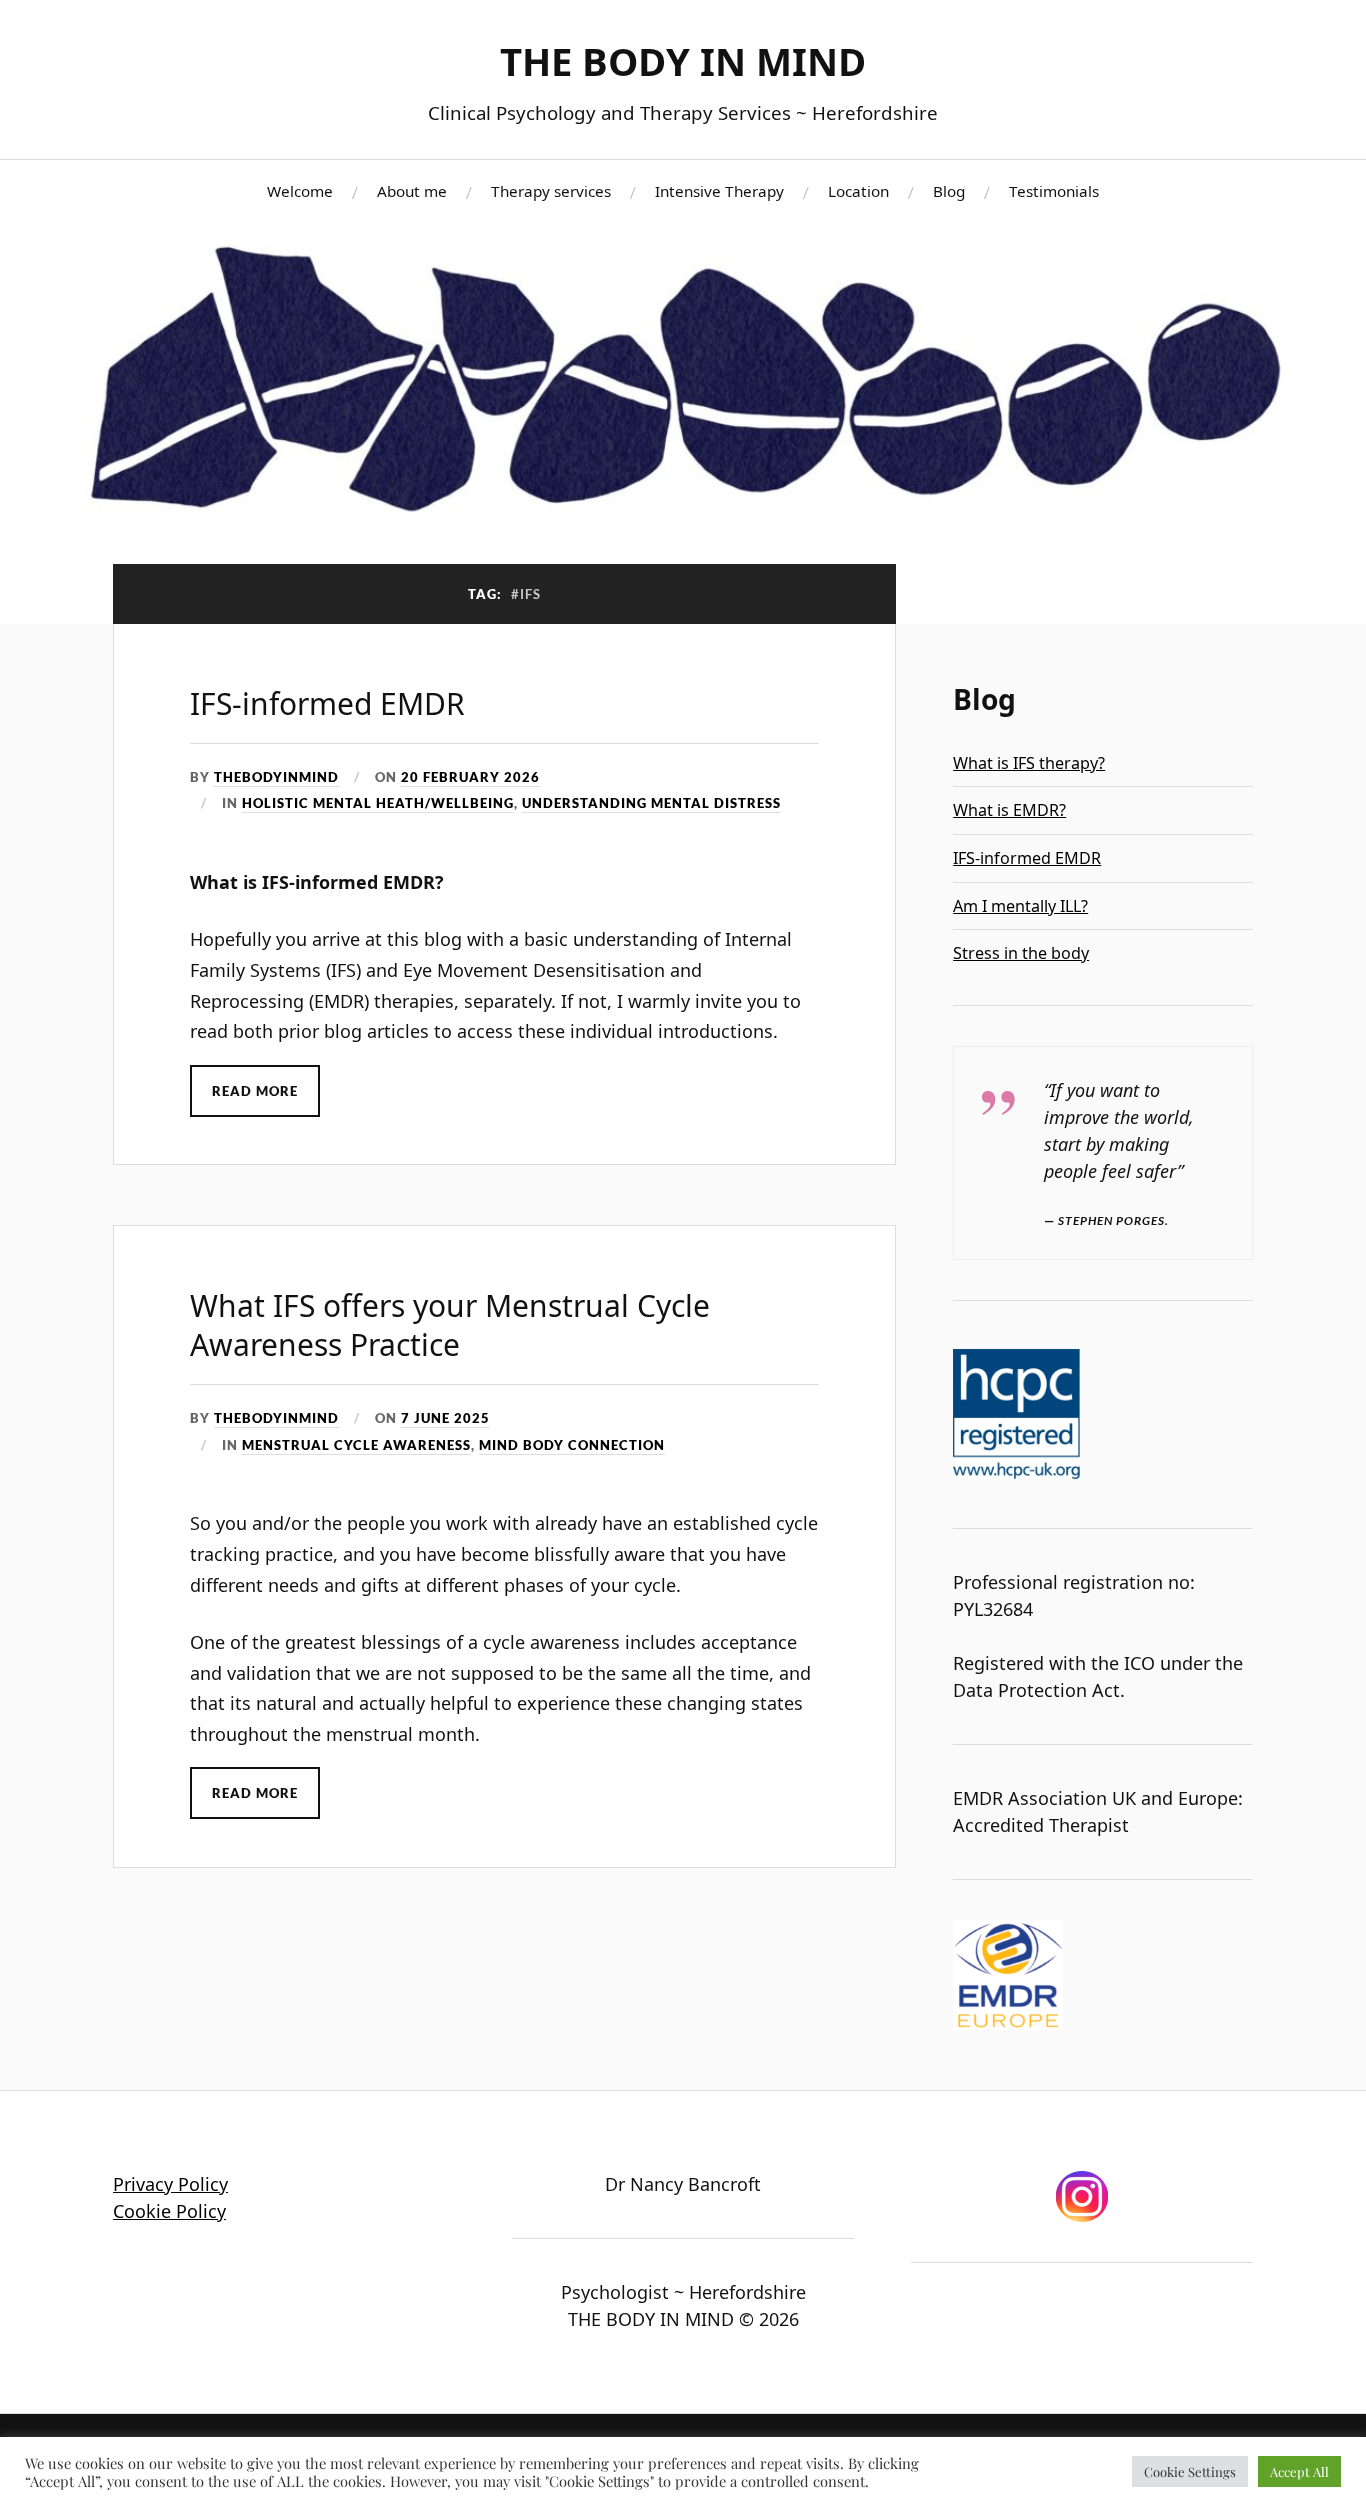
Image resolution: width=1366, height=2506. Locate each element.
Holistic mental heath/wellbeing (378, 803)
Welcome (300, 191)
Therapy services (551, 191)
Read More (255, 1091)
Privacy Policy (170, 2184)
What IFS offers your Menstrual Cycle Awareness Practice (450, 1325)
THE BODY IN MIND (683, 61)
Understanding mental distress (651, 803)
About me (412, 191)
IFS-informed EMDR (327, 703)
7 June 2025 (445, 1418)
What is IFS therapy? (1029, 763)
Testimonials (1054, 191)
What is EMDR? (1009, 810)
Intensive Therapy (719, 191)
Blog (949, 191)
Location (858, 191)
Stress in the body (1021, 953)
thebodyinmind (276, 777)
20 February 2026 (470, 777)
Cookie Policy (169, 2211)
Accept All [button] (1299, 2471)
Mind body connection (572, 1445)
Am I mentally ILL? (1020, 906)
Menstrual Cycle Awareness (356, 1445)
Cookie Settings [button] (1190, 2471)
